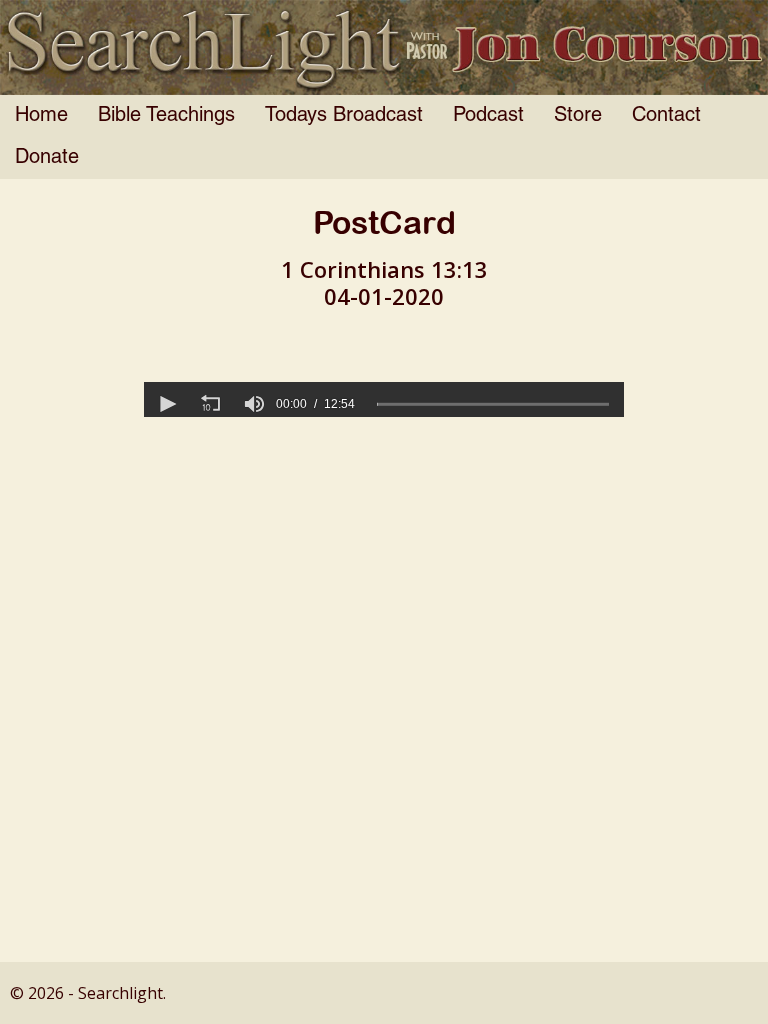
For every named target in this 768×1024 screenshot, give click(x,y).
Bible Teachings (166, 116)
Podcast (488, 116)
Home (41, 116)
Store (578, 116)
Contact (666, 116)
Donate (47, 158)
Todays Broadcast (344, 116)
